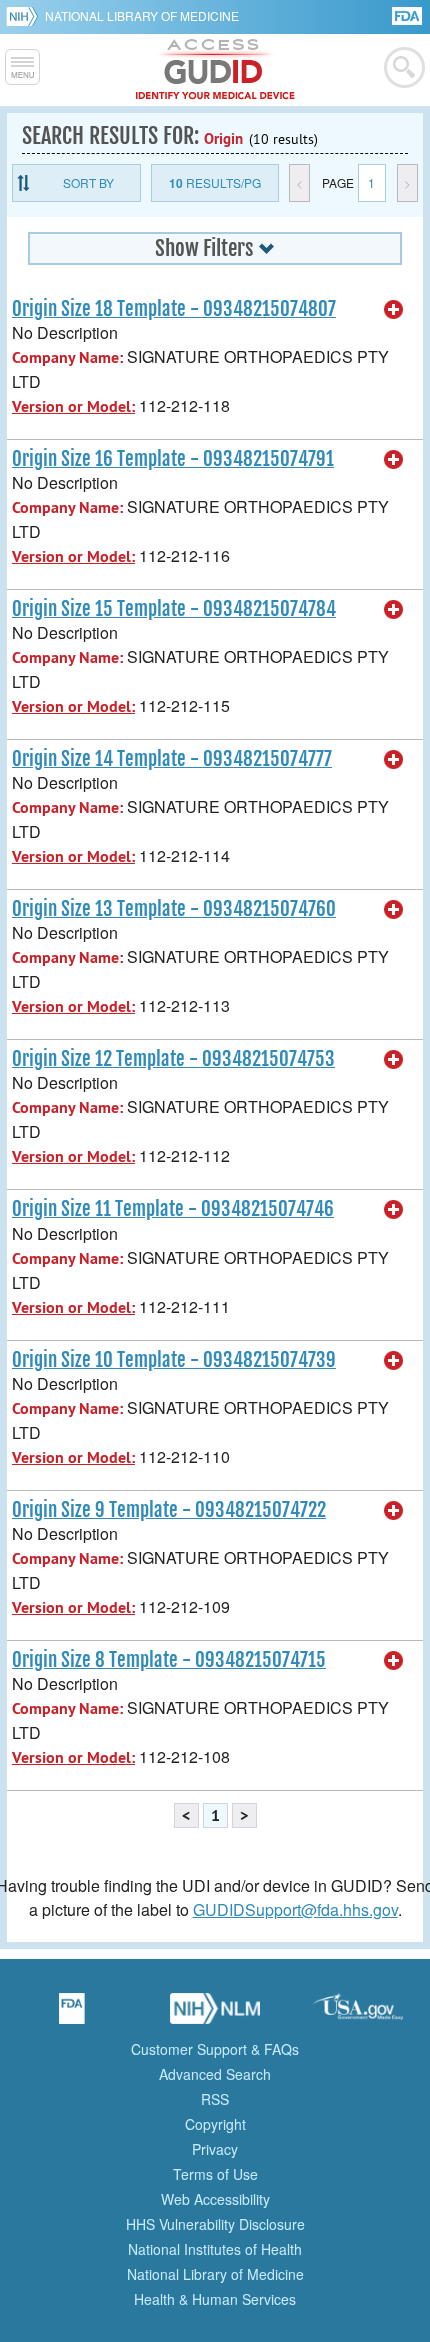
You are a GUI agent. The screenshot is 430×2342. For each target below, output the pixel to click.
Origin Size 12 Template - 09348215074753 (173, 1059)
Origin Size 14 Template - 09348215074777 (172, 759)
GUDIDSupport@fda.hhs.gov (295, 1909)
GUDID (215, 70)
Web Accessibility (215, 2199)
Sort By (88, 182)
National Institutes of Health (215, 2249)
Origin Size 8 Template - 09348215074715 (169, 1660)
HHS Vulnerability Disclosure (215, 2224)
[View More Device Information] (394, 310)
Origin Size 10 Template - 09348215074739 (174, 1360)
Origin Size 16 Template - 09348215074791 (173, 459)
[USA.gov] (358, 2015)
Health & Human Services (215, 2299)
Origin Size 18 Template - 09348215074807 (174, 309)
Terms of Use (215, 2174)
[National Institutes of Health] (25, 16)
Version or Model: (73, 406)
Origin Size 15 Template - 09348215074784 (174, 609)
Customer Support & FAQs (215, 2049)
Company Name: (67, 357)
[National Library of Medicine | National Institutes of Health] (215, 2015)
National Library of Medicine (142, 15)
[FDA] (408, 14)
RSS (215, 2099)
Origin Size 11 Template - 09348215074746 (173, 1209)
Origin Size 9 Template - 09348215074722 (169, 1510)
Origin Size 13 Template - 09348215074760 (174, 909)
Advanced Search (215, 2074)
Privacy (215, 2149)
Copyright (215, 2124)
